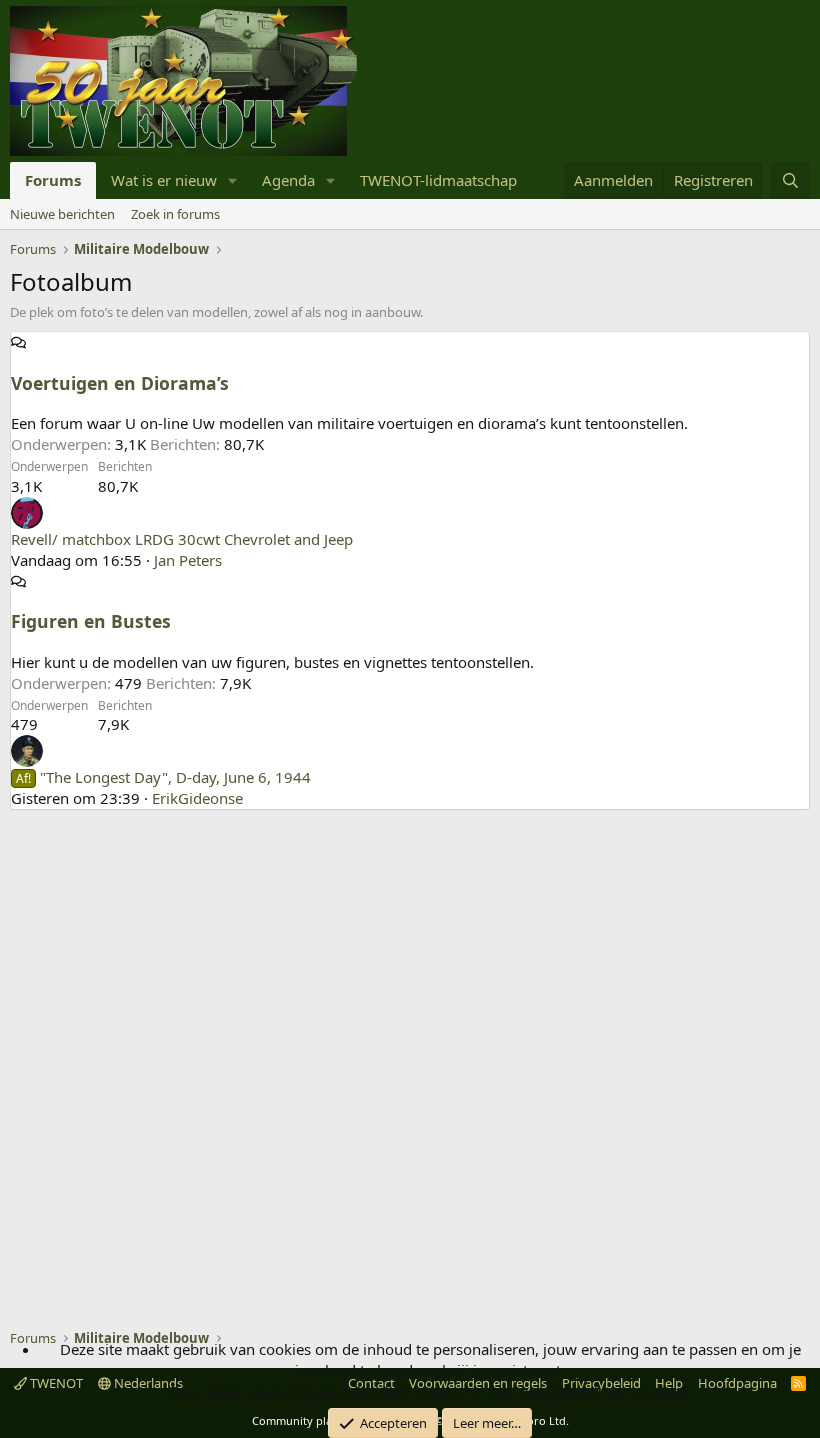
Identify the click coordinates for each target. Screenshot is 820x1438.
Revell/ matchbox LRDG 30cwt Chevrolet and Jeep (182, 539)
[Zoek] (790, 180)
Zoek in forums (175, 214)
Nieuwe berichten (62, 214)
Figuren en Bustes (91, 621)
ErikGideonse (197, 798)
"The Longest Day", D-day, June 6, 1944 (163, 777)
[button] (233, 180)
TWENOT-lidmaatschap (438, 180)
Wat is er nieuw (164, 180)
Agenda (288, 180)
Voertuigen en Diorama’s (120, 383)
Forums (53, 180)
